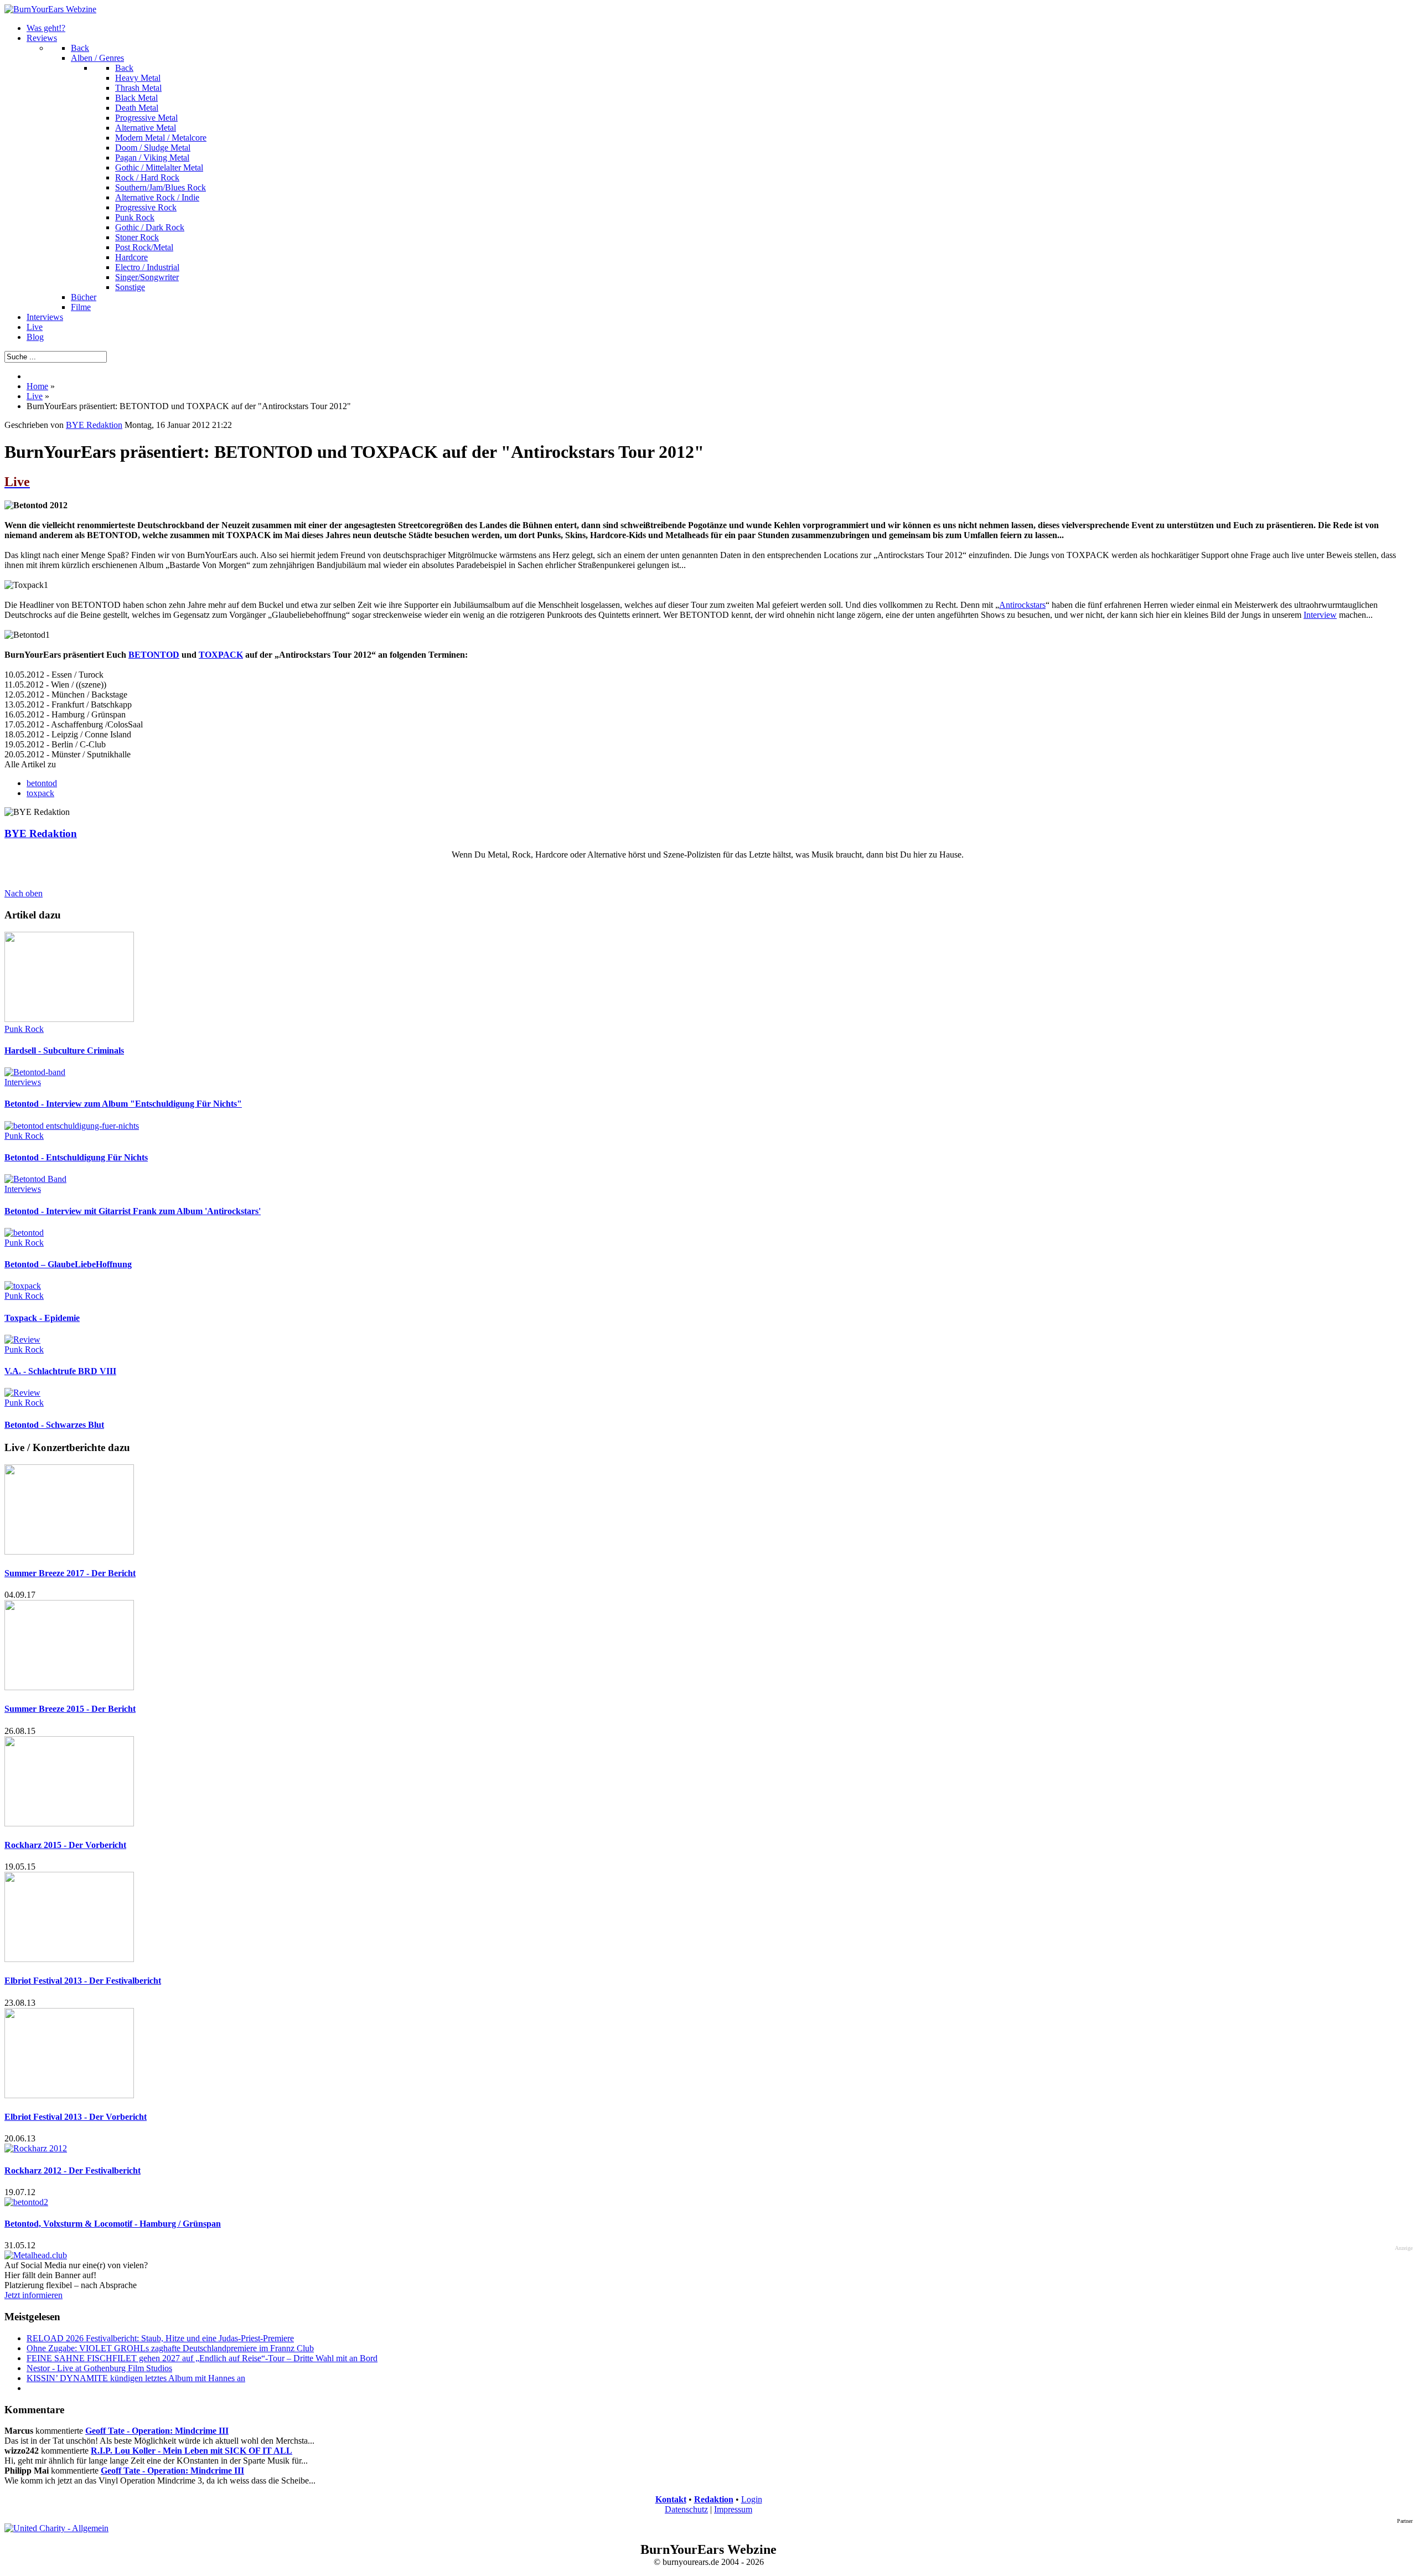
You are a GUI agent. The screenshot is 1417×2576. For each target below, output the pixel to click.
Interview (1320, 615)
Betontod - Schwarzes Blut (54, 1425)
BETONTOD (154, 655)
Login (752, 2499)
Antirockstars (1022, 605)
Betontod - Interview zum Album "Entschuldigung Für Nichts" (123, 1104)
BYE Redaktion (94, 425)
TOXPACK (221, 655)
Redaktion (714, 2499)
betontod (42, 783)
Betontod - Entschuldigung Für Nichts (76, 1157)
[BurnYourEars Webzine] (50, 9)
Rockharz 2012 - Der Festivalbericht (73, 2170)
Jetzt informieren (33, 2295)
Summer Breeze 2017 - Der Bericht (70, 1573)
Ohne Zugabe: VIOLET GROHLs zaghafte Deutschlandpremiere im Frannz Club (170, 2348)
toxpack (40, 793)
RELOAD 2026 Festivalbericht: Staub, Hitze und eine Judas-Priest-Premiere (160, 2338)
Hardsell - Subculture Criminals (64, 1050)
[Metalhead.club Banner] (36, 2255)
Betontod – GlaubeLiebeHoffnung (68, 1264)
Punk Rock (24, 1029)
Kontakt (671, 2499)
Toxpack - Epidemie (42, 1318)
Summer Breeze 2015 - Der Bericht (70, 1709)
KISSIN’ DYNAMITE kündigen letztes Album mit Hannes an (136, 2378)
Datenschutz (686, 2509)
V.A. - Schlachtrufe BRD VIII (60, 1371)
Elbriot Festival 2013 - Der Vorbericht (76, 2117)
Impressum (733, 2509)
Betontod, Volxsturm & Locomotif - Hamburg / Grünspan (113, 2224)
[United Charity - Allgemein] (56, 2528)
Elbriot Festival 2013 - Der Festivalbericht (83, 1981)
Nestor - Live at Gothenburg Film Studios (99, 2368)
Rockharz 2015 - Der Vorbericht (65, 1845)
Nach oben (24, 893)
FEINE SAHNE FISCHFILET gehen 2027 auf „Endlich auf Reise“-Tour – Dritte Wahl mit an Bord (202, 2358)
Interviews (23, 1082)
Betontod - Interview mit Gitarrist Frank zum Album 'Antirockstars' (133, 1211)
